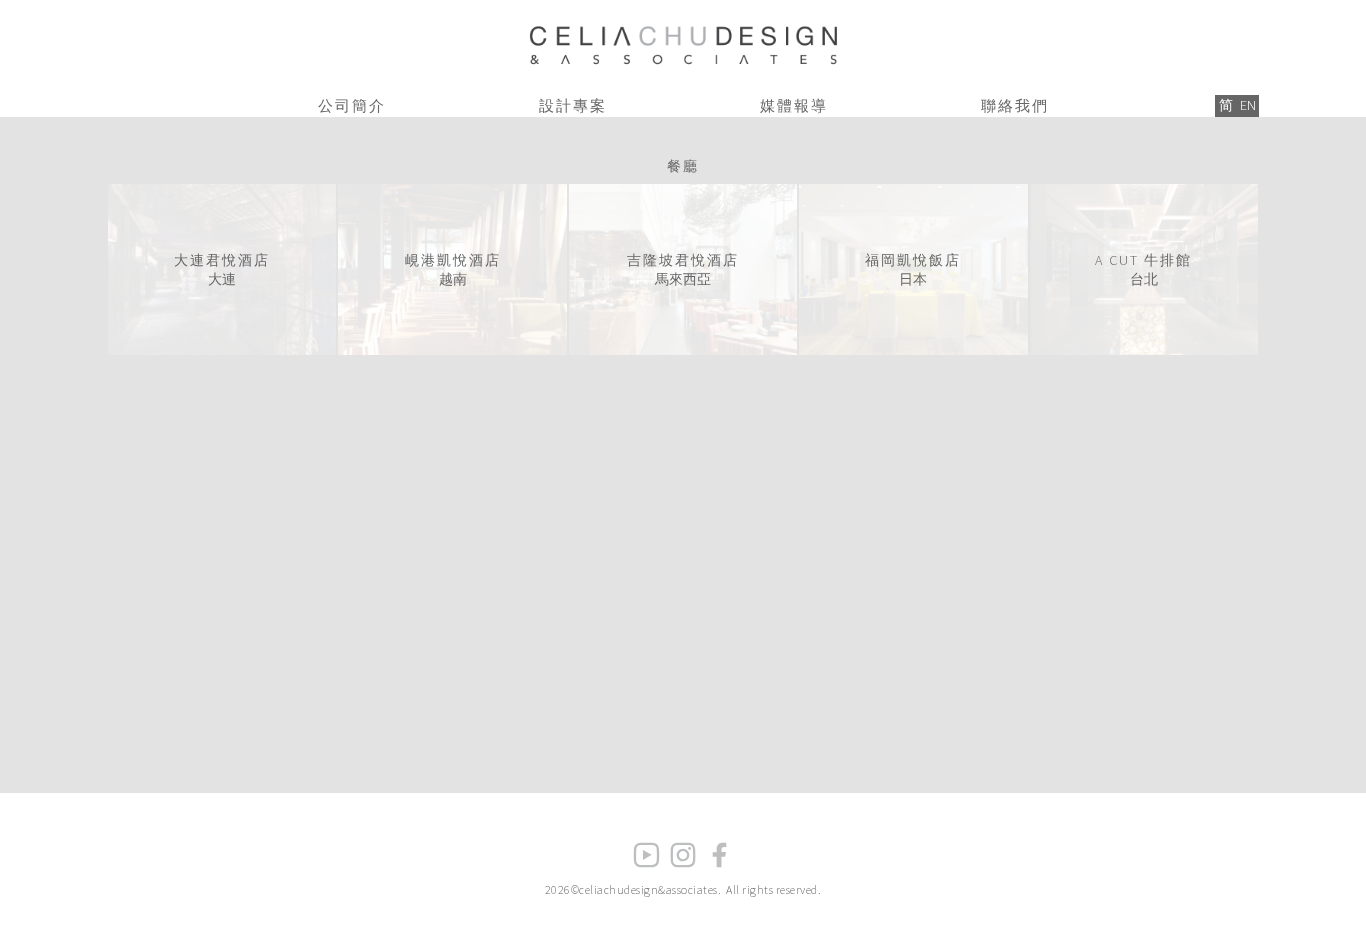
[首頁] (683, 41)
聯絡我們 (1015, 105)
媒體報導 (794, 105)
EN (1248, 105)
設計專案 (573, 105)
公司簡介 (352, 105)
